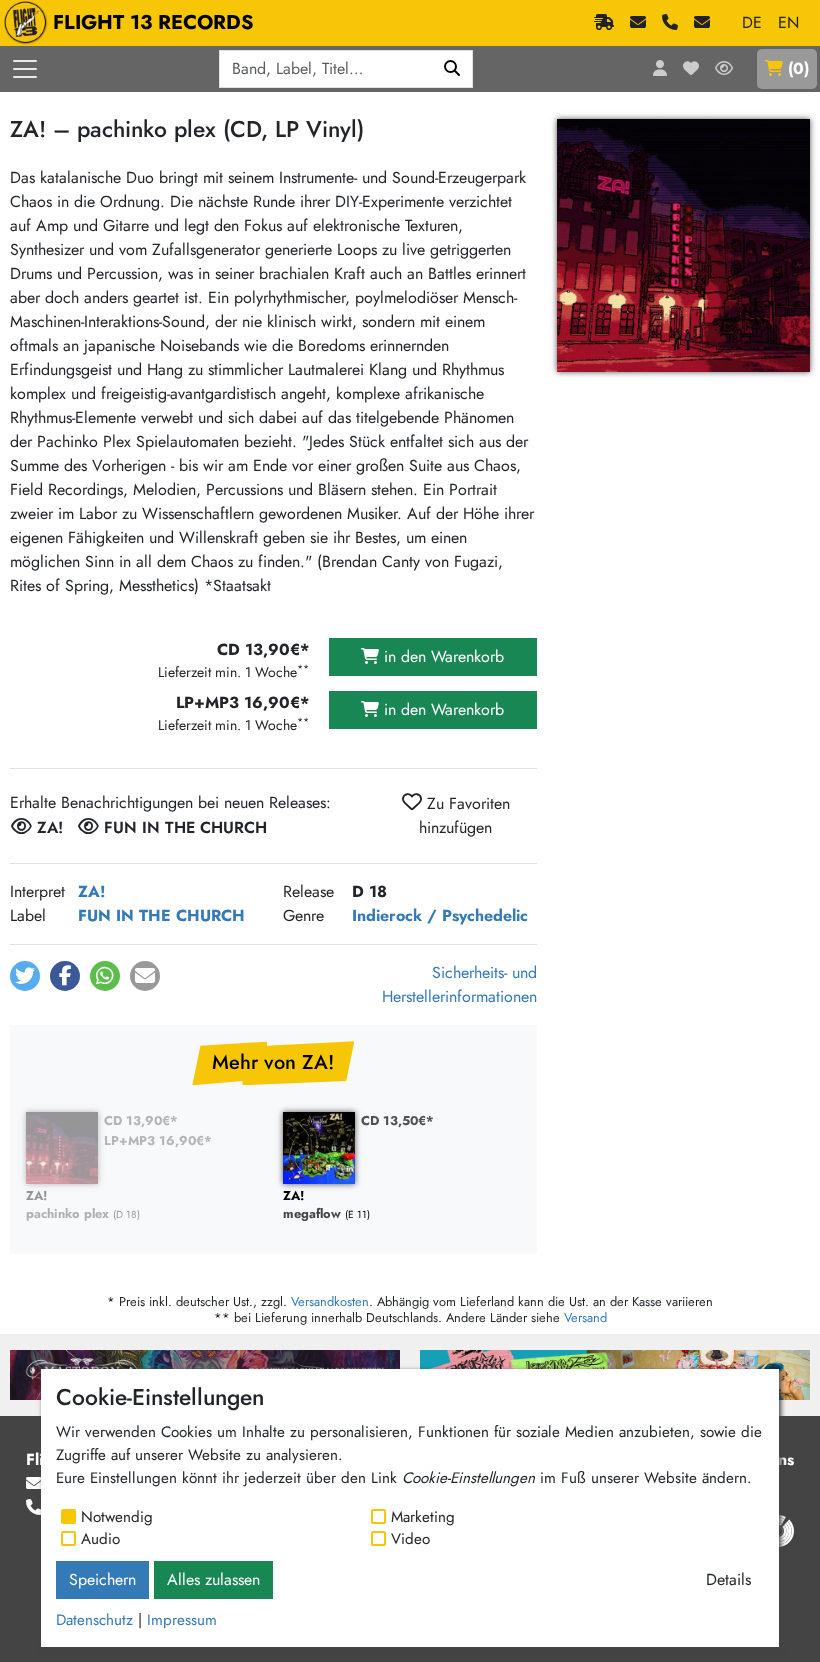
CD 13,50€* (397, 1120)
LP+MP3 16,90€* (158, 1140)
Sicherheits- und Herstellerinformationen (459, 984)
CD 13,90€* (141, 1120)
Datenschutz (94, 1620)
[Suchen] (452, 69)
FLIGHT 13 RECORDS (153, 22)
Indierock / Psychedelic (440, 915)
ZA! (91, 891)
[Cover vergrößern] (683, 245)
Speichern (102, 1579)
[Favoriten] (691, 69)
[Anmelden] (660, 69)
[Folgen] (724, 69)
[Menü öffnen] (25, 69)
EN (788, 22)
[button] (25, 976)
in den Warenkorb (441, 656)
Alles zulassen (213, 1579)
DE (752, 22)
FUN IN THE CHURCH (161, 915)
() (798, 68)
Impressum (182, 1620)
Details (728, 1579)
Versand (585, 1317)
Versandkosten (330, 1301)
